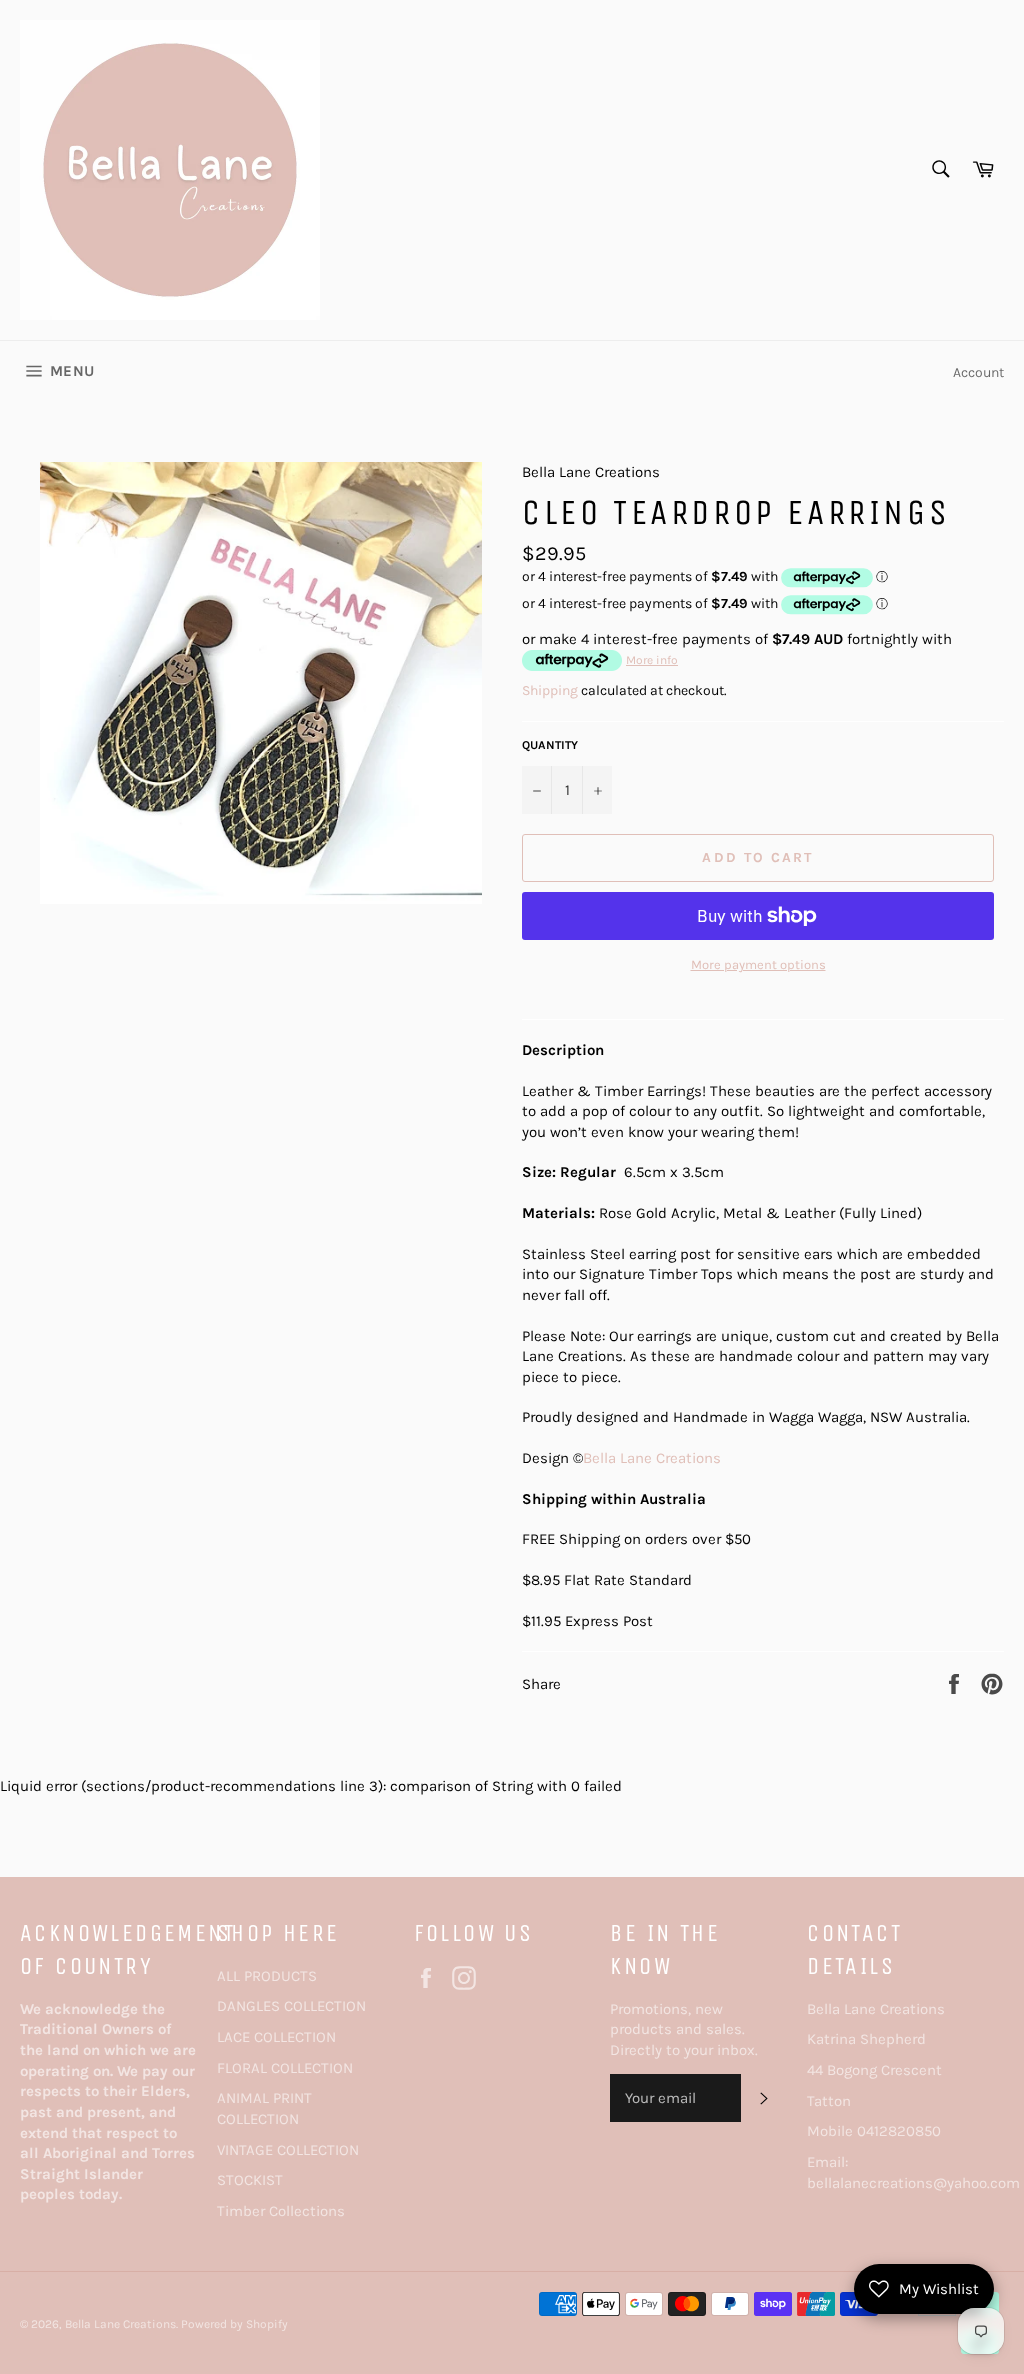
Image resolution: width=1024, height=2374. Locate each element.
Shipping (550, 690)
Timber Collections (281, 2211)
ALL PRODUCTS (267, 1976)
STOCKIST (250, 2180)
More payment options (758, 964)
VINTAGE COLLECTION (288, 2150)
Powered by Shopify (234, 2324)
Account (978, 372)
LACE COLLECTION (276, 2037)
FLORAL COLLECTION (285, 2068)
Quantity (550, 745)
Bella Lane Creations (652, 1458)
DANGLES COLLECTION (291, 2006)
